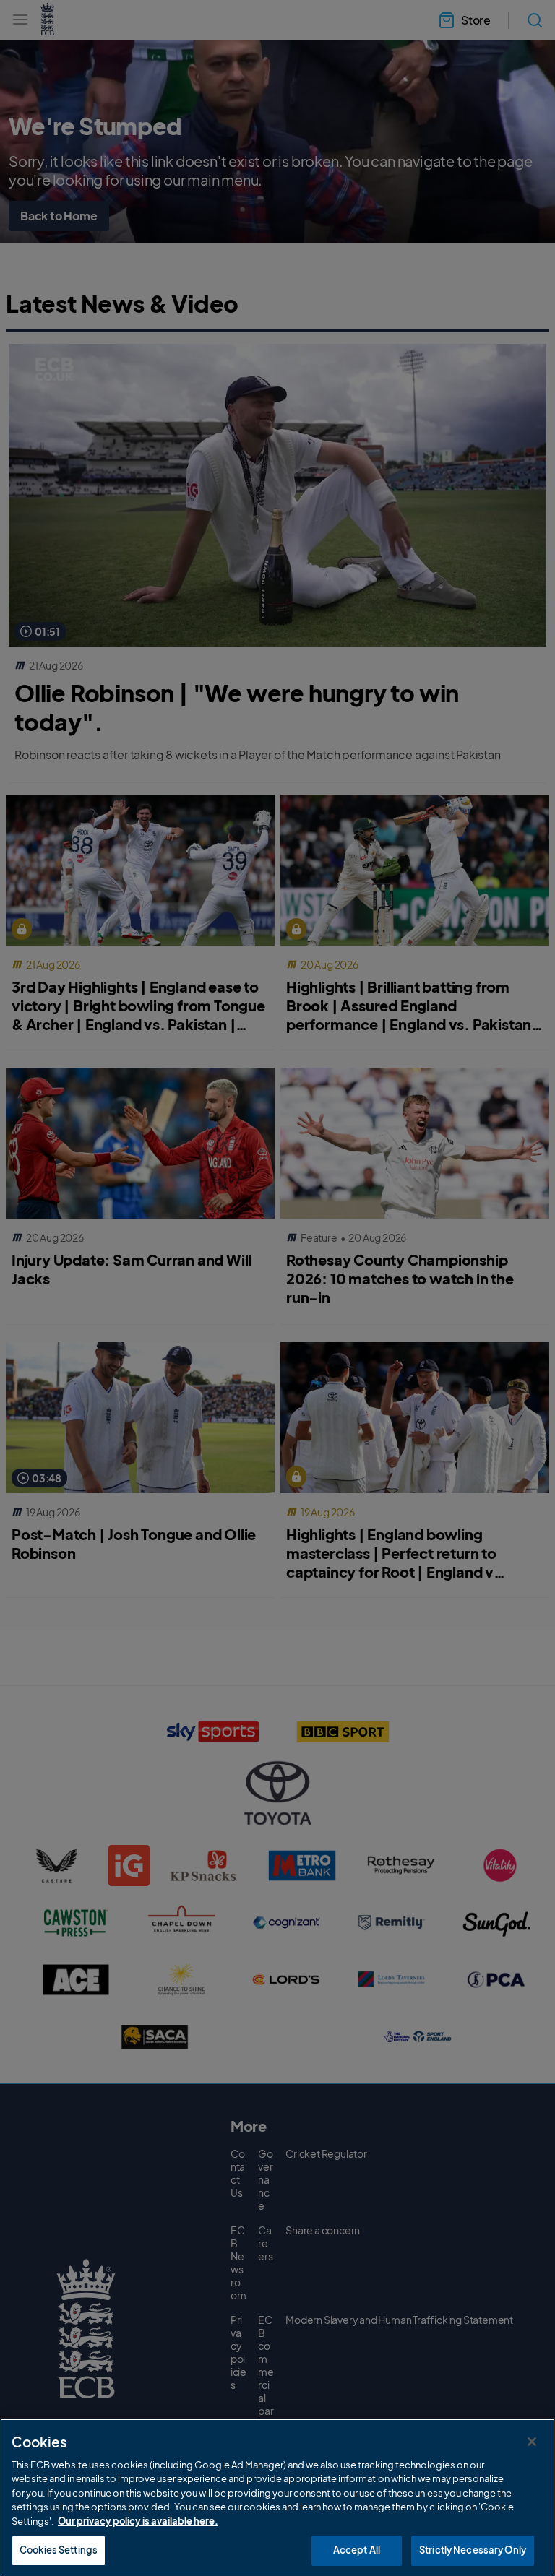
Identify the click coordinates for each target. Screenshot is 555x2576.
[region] (277, 2497)
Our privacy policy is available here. (138, 2521)
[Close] (532, 2442)
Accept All (357, 2550)
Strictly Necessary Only (473, 2550)
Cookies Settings (59, 2550)
